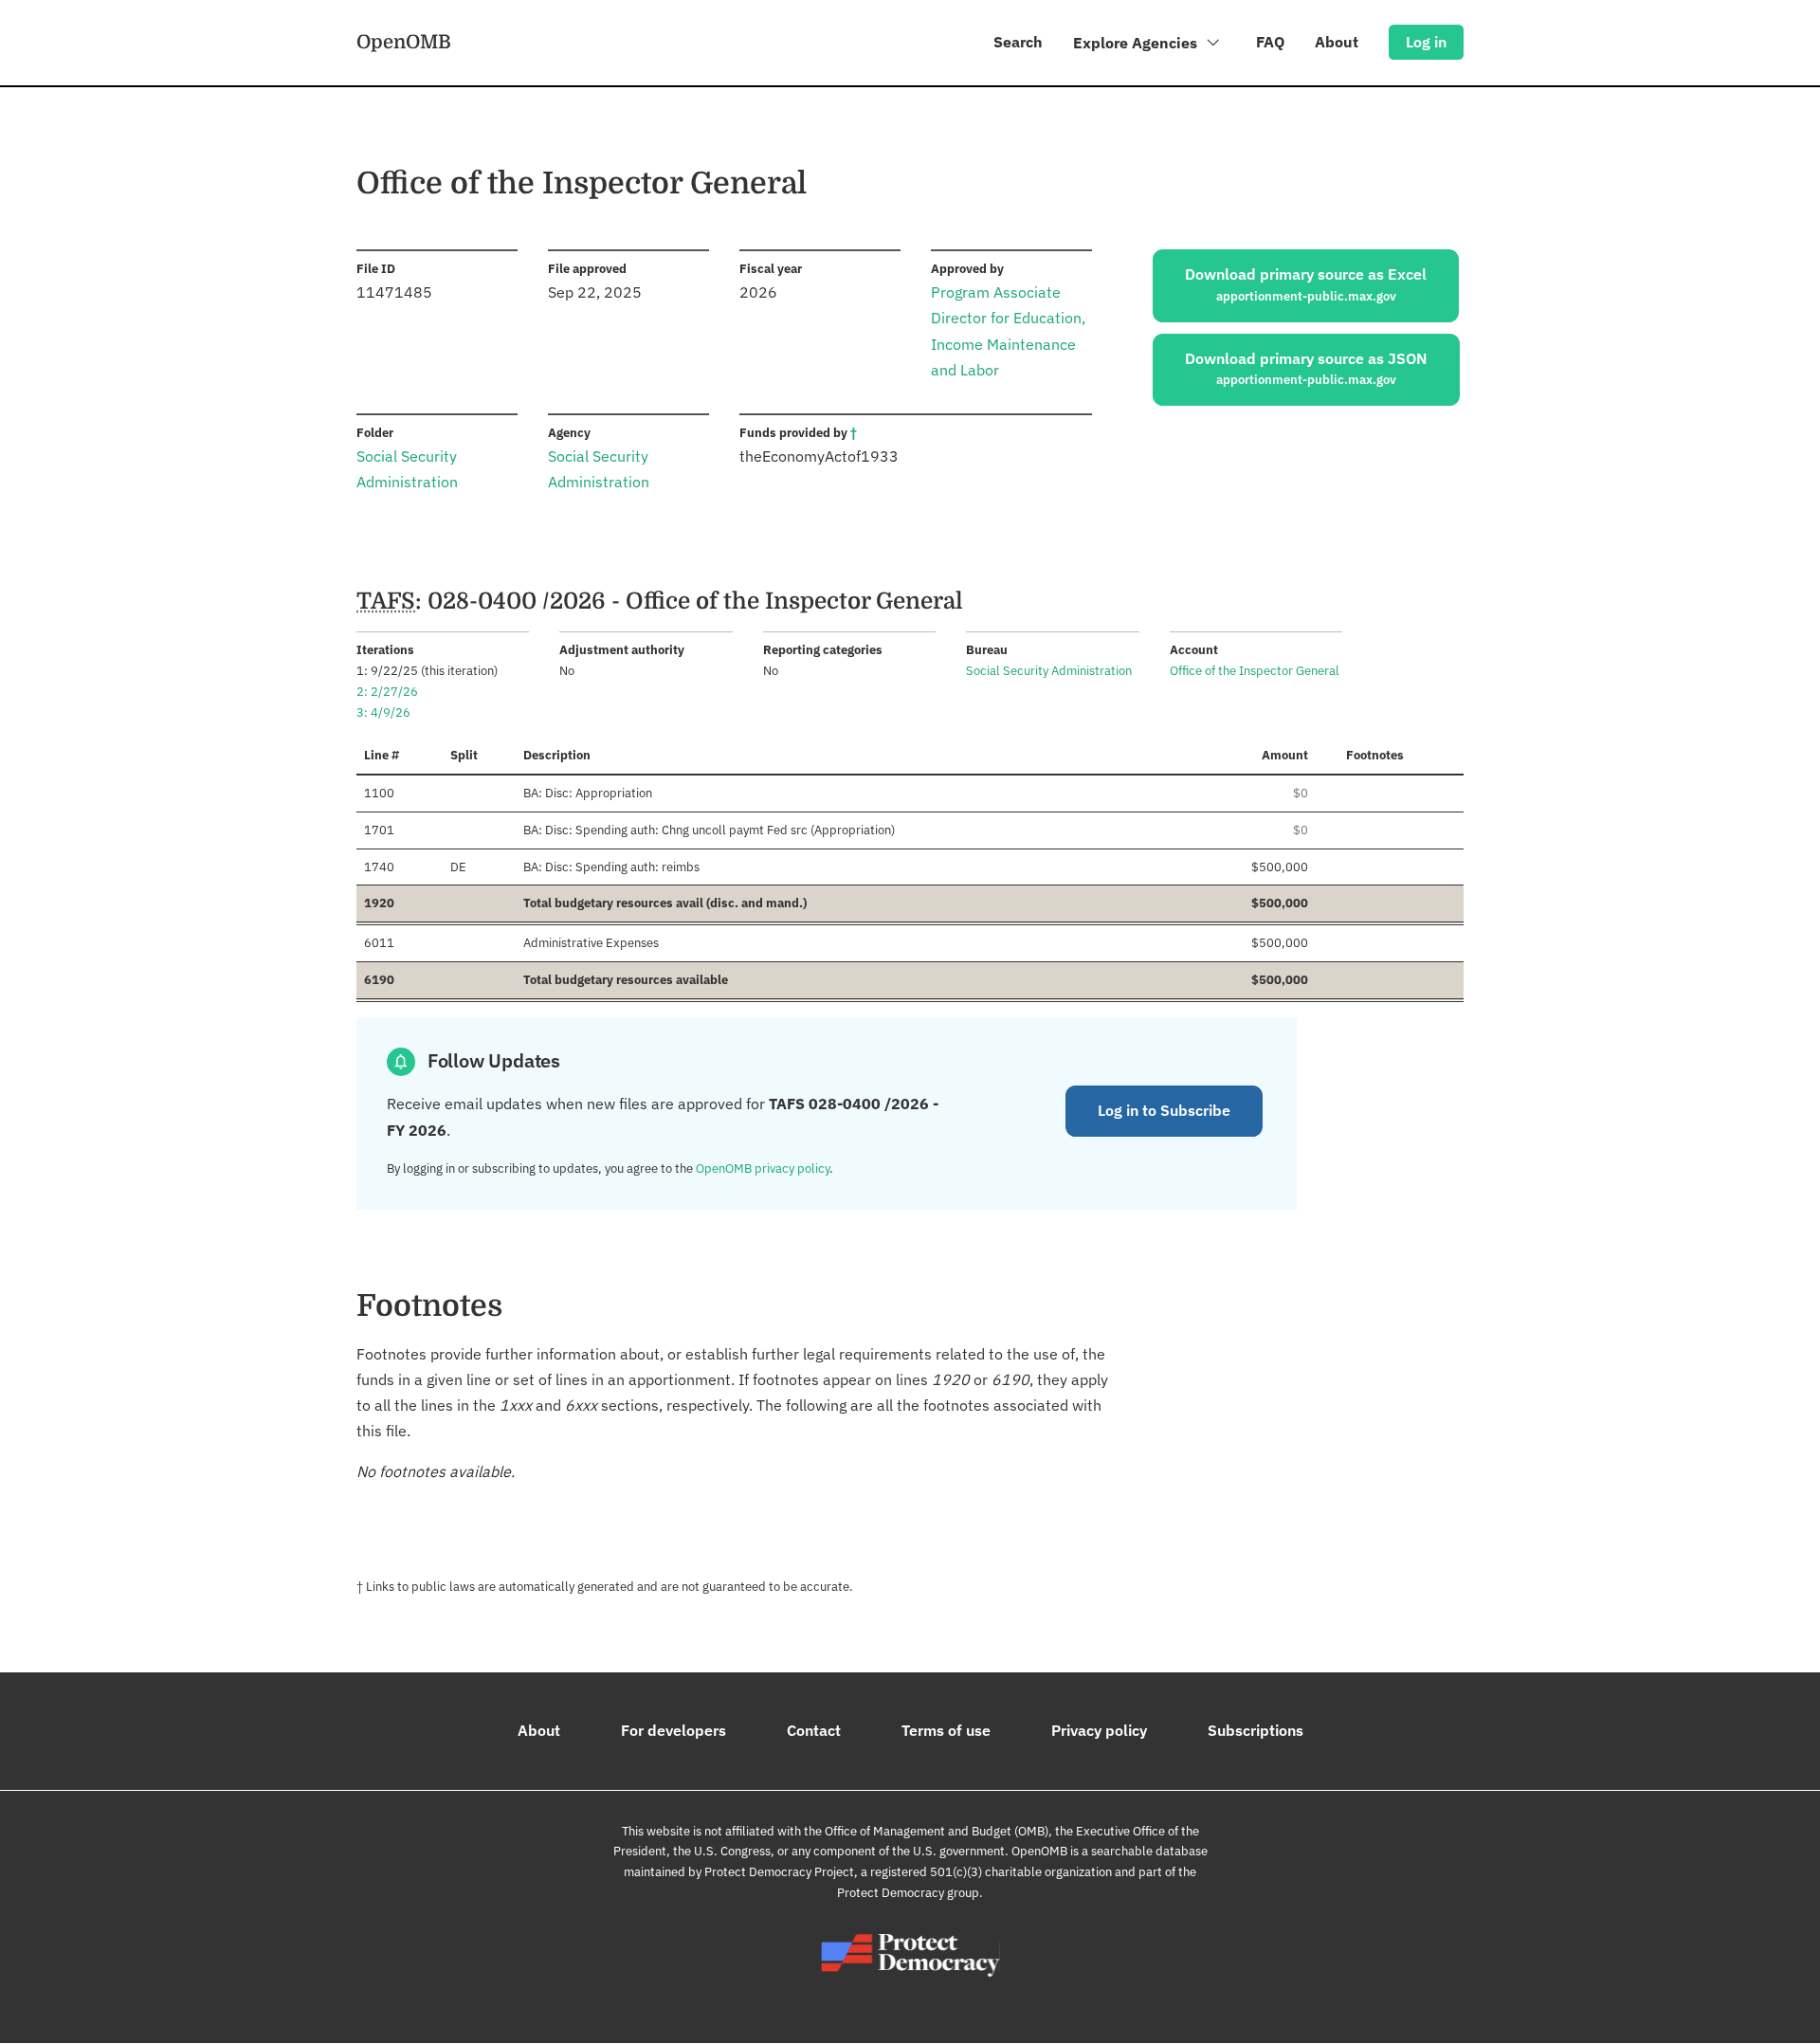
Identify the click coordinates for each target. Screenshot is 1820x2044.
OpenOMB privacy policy (763, 1168)
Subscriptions (1256, 1730)
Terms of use (946, 1730)
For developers (673, 1730)
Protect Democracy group (908, 1893)
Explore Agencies (1137, 43)
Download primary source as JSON (1306, 369)
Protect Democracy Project (779, 1872)
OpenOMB (404, 42)
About (1337, 42)
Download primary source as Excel (1306, 284)
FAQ (1270, 42)
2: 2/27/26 (387, 692)
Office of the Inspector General (1255, 671)
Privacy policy (1099, 1730)
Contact (814, 1730)
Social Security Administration (1049, 671)
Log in (1426, 42)
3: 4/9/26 (383, 712)
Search (1018, 42)
